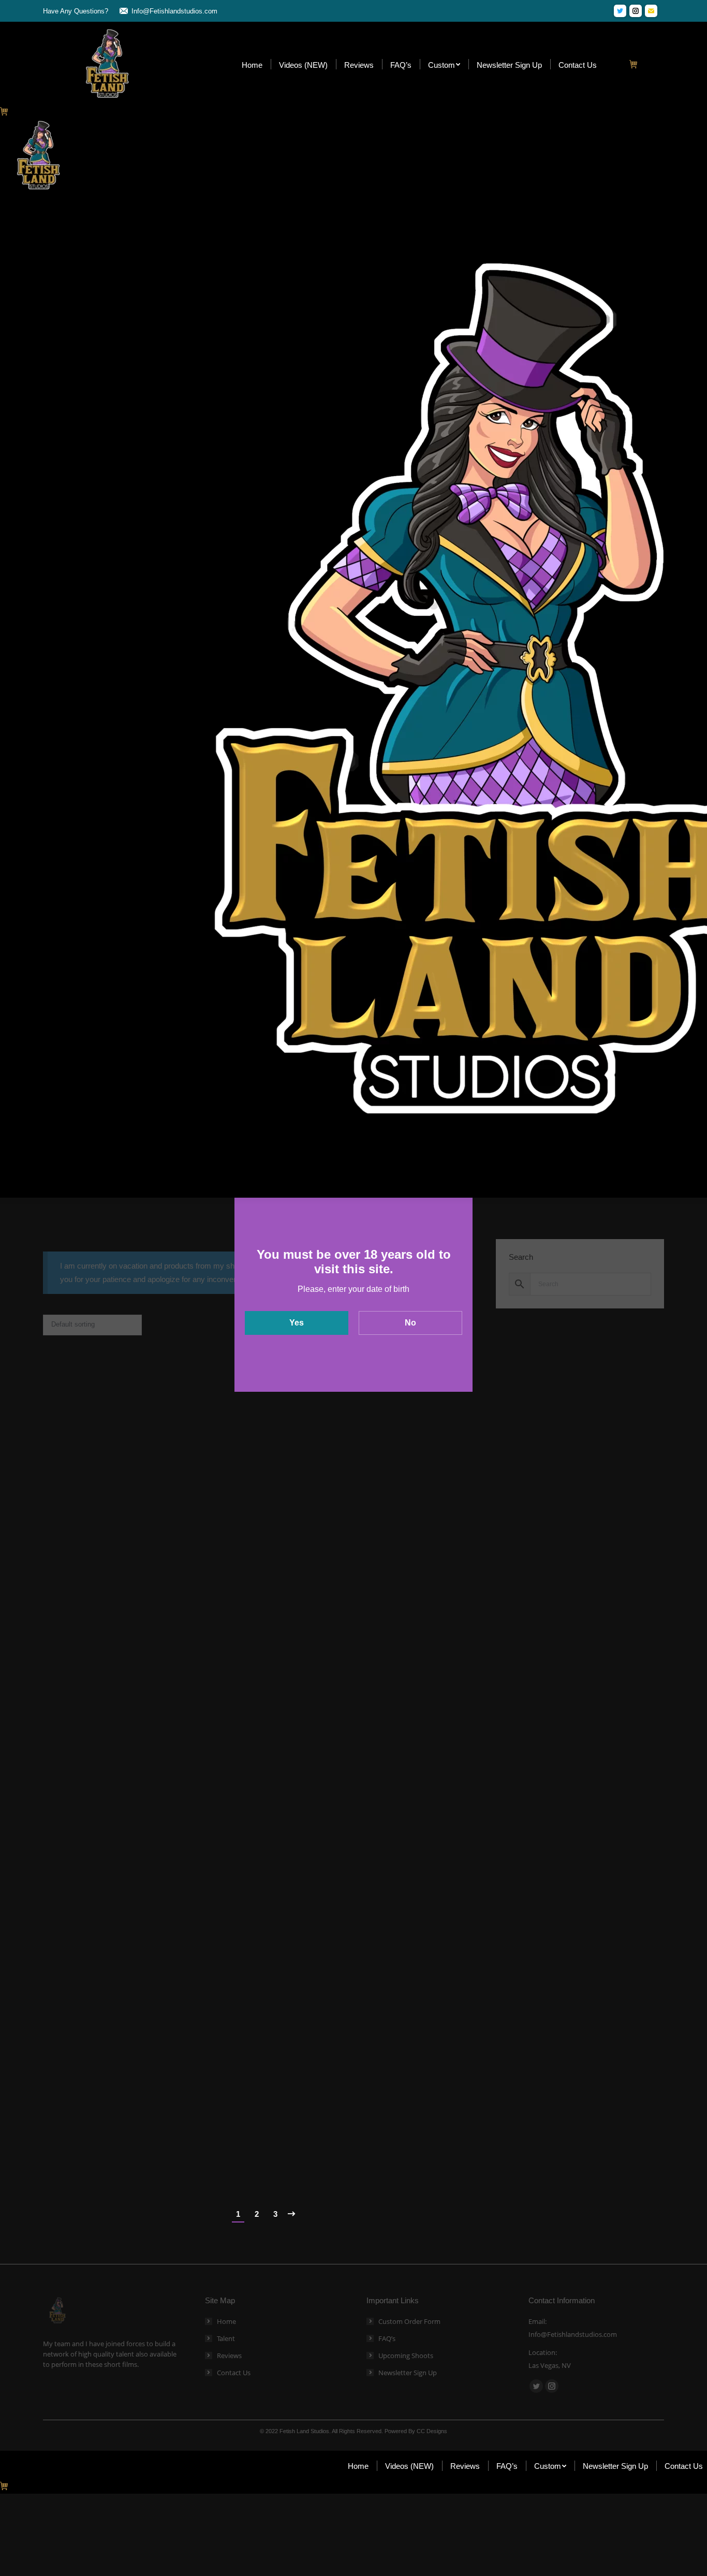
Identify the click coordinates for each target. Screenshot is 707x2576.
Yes (297, 1323)
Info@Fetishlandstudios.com (174, 11)
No (410, 1323)
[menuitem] (252, 64)
